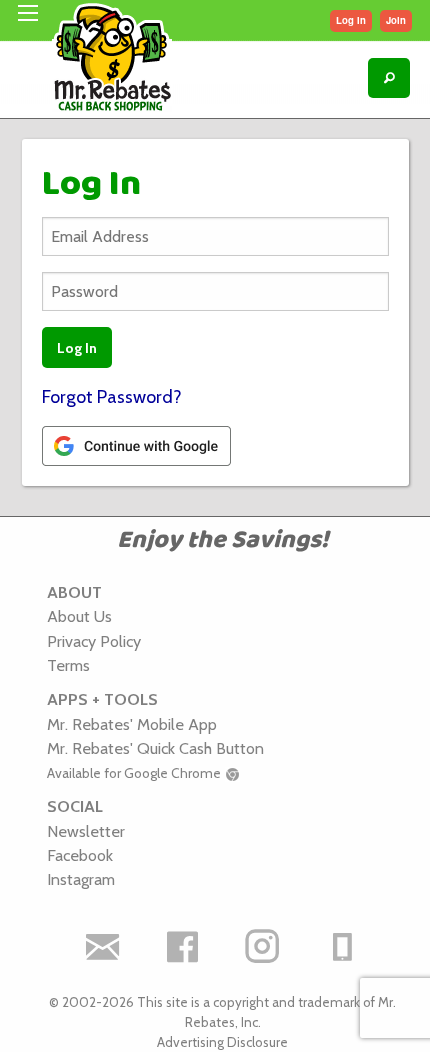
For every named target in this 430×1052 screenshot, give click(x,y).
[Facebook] (183, 947)
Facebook (80, 855)
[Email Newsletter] (103, 947)
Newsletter (86, 831)
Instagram (81, 879)
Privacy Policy (94, 641)
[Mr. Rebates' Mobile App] (343, 947)
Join (396, 20)
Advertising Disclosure (222, 1042)
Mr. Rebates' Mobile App (132, 724)
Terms (68, 665)
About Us (79, 616)
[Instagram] (263, 947)
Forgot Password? (112, 397)
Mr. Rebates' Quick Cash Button (155, 748)
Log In (351, 20)
